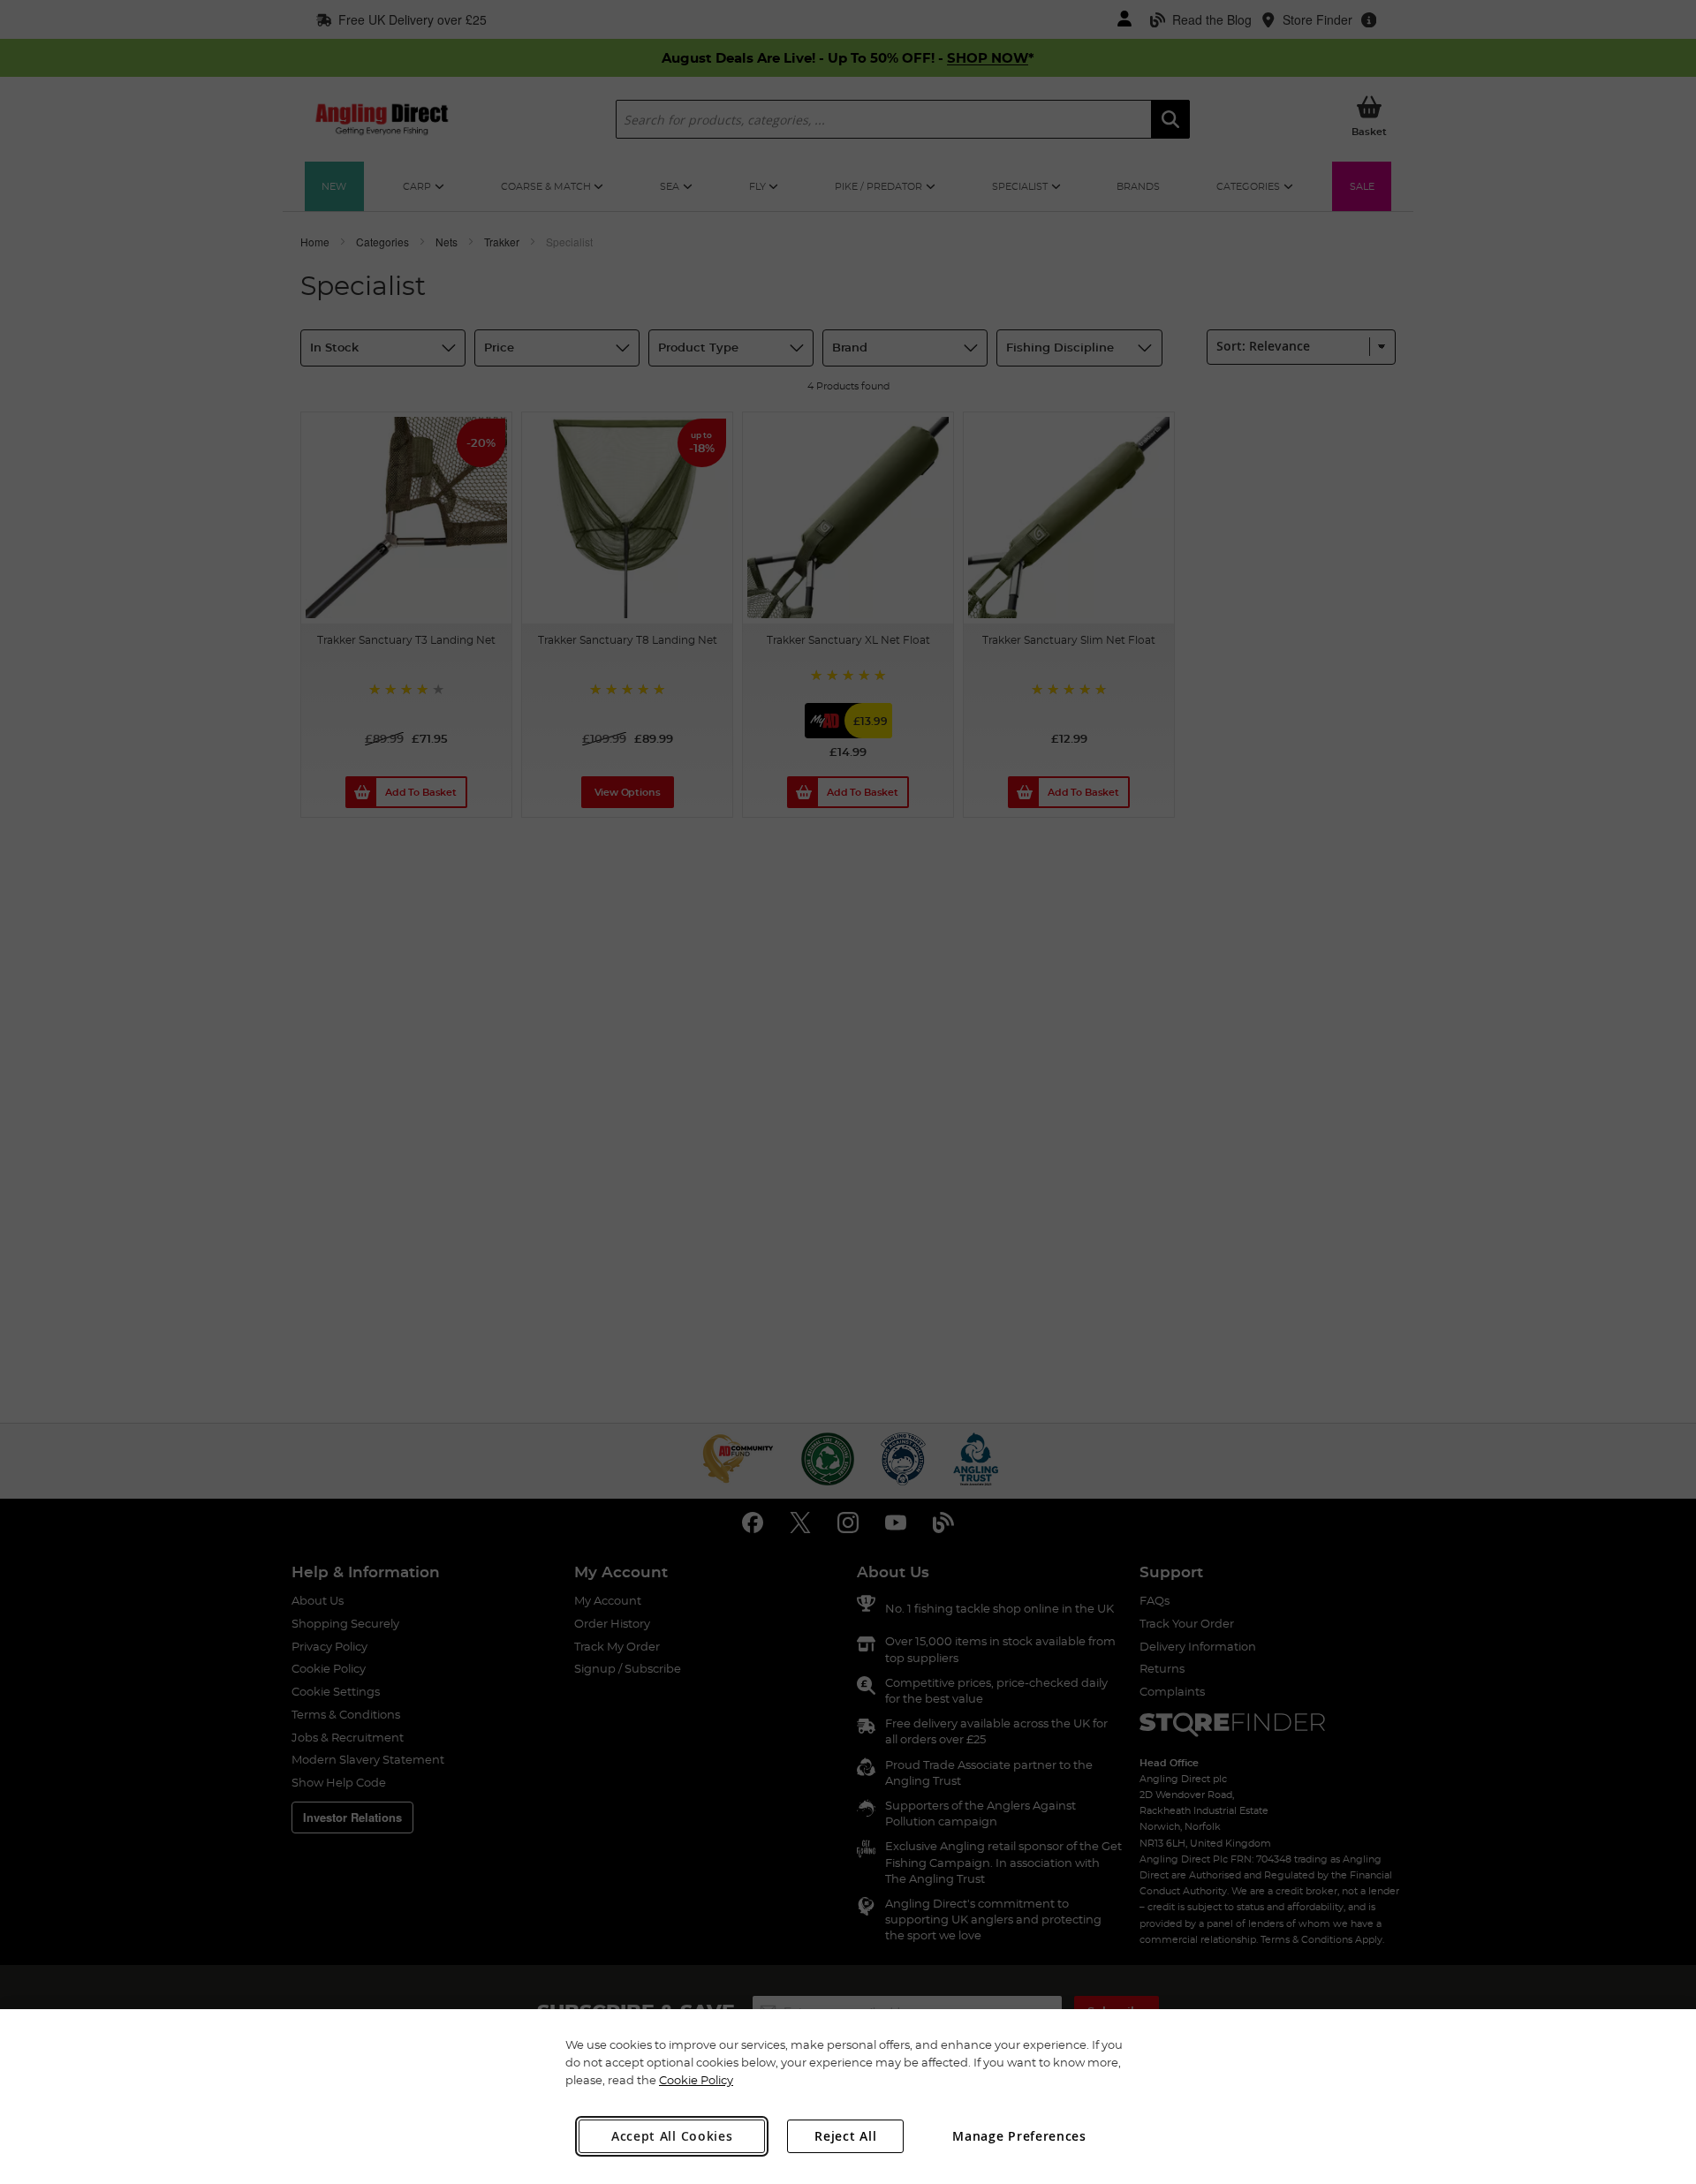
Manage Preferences (1019, 2136)
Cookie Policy (696, 2080)
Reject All (845, 2136)
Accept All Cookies (672, 2136)
